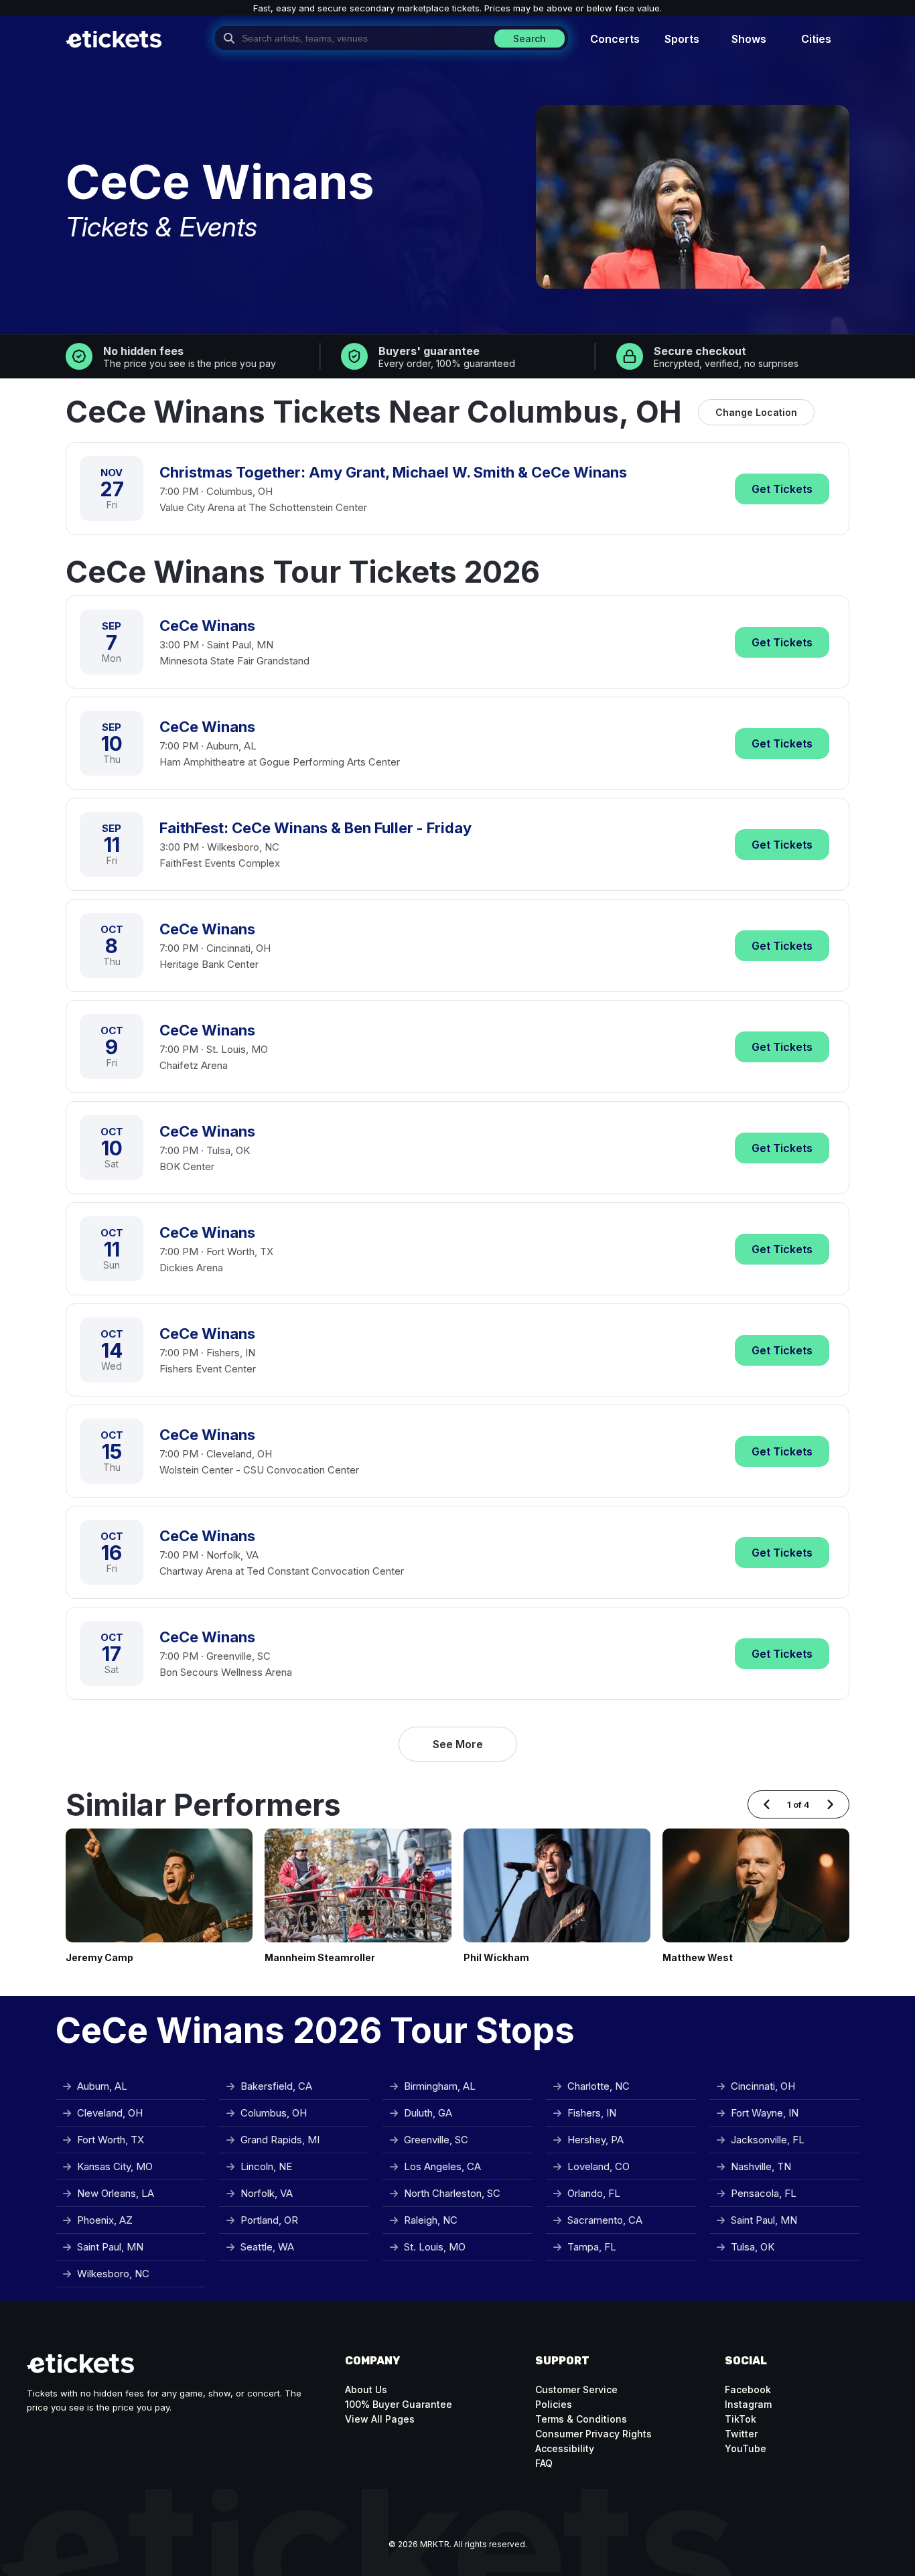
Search (530, 39)
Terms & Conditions (581, 2419)
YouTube (746, 2448)
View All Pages (380, 2419)
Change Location (756, 412)
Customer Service (576, 2389)
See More (458, 1744)
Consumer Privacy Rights (593, 2434)
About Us (366, 2389)
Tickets (782, 489)
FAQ (544, 2463)
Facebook (748, 2389)
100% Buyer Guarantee (399, 2404)
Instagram (748, 2404)
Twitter (741, 2434)
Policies (554, 2404)
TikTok (741, 2419)
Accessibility (565, 2448)
